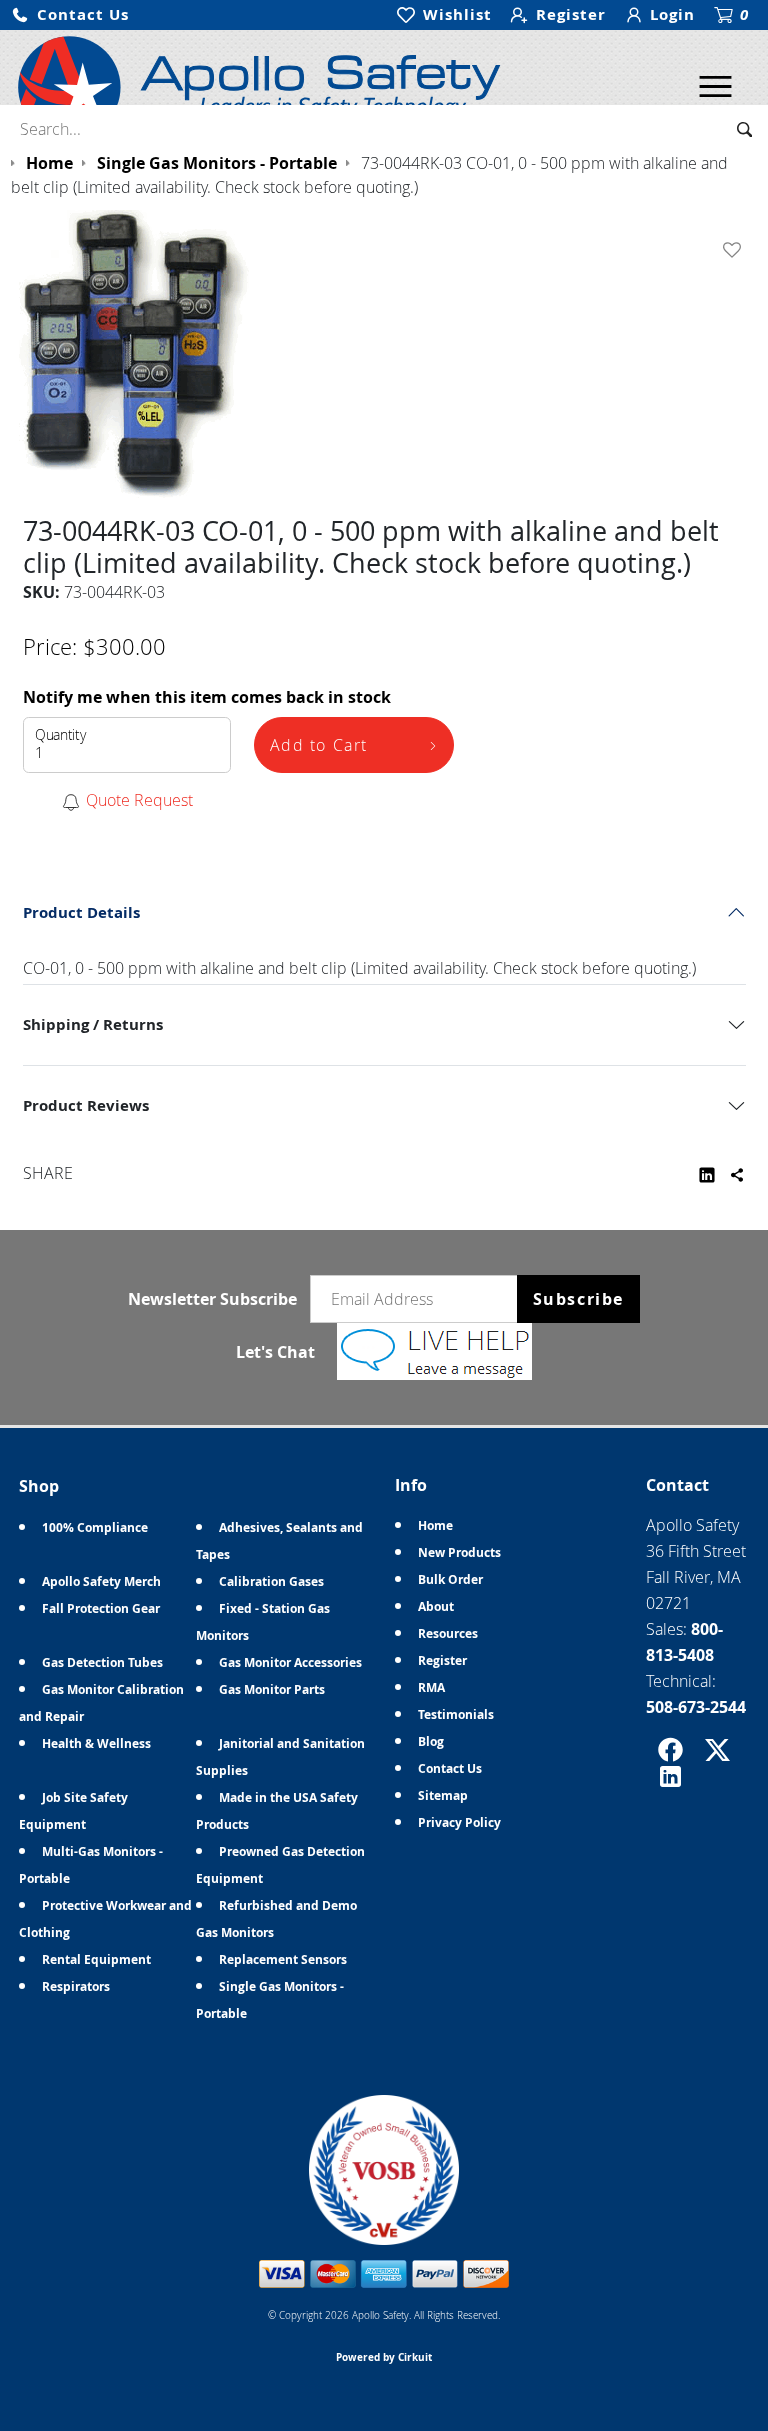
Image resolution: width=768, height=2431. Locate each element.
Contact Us (450, 1768)
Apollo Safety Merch (101, 1581)
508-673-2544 (696, 1707)
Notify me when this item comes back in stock (207, 697)
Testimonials (456, 1714)
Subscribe (578, 1299)
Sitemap (443, 1795)
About (436, 1606)
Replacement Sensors (283, 1959)
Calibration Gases (271, 1581)
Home (435, 1525)
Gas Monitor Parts (272, 1689)
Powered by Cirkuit (384, 2357)
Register (442, 1660)
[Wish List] (736, 250)
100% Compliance (95, 1527)
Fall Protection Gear (101, 1608)
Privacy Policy (459, 1822)
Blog (431, 1741)
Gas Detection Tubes (102, 1662)
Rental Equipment (96, 1959)
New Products (459, 1552)
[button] (70, 15)
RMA (431, 1687)
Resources (448, 1633)
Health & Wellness (96, 1743)
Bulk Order (450, 1579)
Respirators (76, 1986)
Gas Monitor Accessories (290, 1662)
